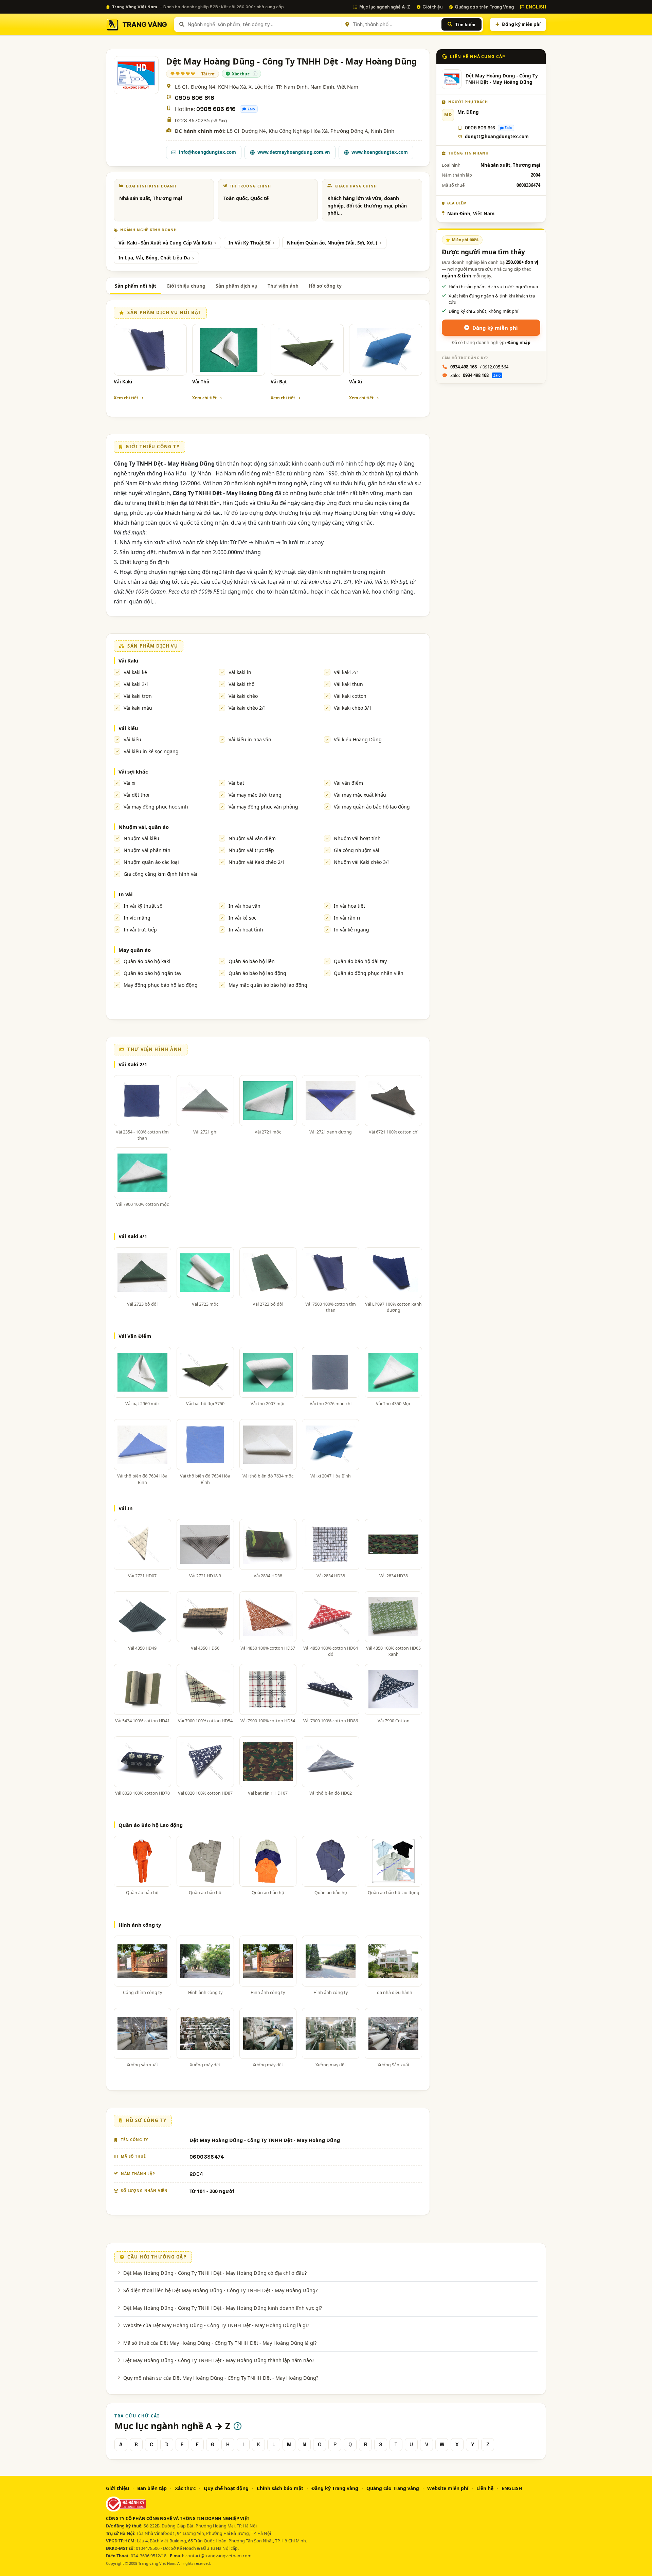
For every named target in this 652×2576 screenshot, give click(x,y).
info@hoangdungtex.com (207, 152)
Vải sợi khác (133, 772)
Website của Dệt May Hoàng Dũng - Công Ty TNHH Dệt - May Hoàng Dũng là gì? (216, 2325)
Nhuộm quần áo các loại (151, 862)
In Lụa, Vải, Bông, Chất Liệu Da (154, 258)
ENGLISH (536, 7)
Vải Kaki (123, 382)
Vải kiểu (128, 728)
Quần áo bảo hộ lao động (257, 973)
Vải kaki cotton (350, 696)
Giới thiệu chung (186, 286)
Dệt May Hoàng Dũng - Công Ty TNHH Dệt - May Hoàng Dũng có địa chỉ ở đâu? (215, 2273)
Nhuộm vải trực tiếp (251, 850)
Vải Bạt (279, 382)
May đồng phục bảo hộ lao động (161, 985)
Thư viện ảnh (283, 286)
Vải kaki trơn (138, 696)
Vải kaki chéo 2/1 (247, 708)
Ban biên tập (152, 2488)
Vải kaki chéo (243, 696)
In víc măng (137, 918)
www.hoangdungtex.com (380, 152)
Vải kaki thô (241, 684)
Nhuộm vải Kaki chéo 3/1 (362, 862)
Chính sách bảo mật (280, 2488)
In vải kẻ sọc (242, 918)
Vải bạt (236, 783)
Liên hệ (485, 2488)
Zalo (251, 109)
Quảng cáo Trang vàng (393, 2488)
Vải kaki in (240, 672)
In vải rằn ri (347, 918)
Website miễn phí (448, 2488)
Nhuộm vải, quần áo (144, 827)
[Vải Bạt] (307, 350)
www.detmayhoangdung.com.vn (294, 152)
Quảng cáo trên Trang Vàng (484, 7)
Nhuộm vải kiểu (141, 838)
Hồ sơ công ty (325, 286)
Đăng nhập (519, 342)
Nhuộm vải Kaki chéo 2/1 (257, 862)
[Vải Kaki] (150, 350)
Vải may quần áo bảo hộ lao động (372, 807)
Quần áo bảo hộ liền (252, 961)
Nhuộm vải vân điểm (252, 838)
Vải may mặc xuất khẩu (360, 795)
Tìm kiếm (465, 24)
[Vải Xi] (386, 350)
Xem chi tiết (126, 398)
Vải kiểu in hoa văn (250, 739)
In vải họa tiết (349, 906)
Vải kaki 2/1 (347, 672)
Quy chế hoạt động (226, 2488)
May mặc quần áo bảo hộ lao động (268, 985)
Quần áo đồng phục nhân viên (369, 973)
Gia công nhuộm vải (357, 850)
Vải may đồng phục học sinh (156, 807)
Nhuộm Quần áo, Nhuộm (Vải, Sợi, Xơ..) (332, 243)
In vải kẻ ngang (351, 930)
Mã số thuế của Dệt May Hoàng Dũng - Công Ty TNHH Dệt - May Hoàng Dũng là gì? (220, 2343)
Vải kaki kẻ (135, 672)
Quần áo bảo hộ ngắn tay (152, 973)
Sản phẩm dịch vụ (237, 286)
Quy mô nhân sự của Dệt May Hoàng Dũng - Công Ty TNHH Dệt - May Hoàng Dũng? (221, 2378)
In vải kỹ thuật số (143, 906)
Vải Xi (356, 382)
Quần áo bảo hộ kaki (147, 961)
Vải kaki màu (138, 708)
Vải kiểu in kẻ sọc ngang (151, 751)
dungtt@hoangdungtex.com (497, 137)
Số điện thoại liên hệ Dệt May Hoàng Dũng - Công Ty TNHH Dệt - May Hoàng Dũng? (220, 2290)
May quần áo (135, 950)
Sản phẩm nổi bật (135, 286)
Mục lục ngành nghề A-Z (385, 7)
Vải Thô (201, 382)
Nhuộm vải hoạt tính (357, 838)
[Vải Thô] (229, 350)
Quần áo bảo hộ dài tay (360, 961)
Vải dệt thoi (137, 795)
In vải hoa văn (244, 906)
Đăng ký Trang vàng (335, 2488)
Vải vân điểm (348, 783)
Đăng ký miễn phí (521, 24)
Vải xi (130, 783)
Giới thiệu (432, 7)
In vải (125, 894)
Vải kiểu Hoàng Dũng (358, 739)
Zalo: (475, 375)
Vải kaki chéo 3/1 (353, 708)
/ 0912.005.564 (479, 367)
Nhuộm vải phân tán (147, 850)
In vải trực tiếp (140, 930)
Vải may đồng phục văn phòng (263, 807)
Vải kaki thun (348, 684)
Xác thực (185, 2488)
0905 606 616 (195, 98)
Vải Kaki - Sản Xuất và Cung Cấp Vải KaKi (165, 243)
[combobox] (263, 24)
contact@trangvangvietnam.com (219, 2556)
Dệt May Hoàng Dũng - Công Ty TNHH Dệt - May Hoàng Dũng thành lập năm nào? (219, 2360)
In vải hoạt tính (246, 930)
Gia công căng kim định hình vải (160, 874)
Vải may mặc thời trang (255, 795)
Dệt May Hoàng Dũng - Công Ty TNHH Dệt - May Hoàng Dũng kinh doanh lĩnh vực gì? (223, 2308)
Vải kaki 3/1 (136, 684)
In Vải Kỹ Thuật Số (249, 243)
